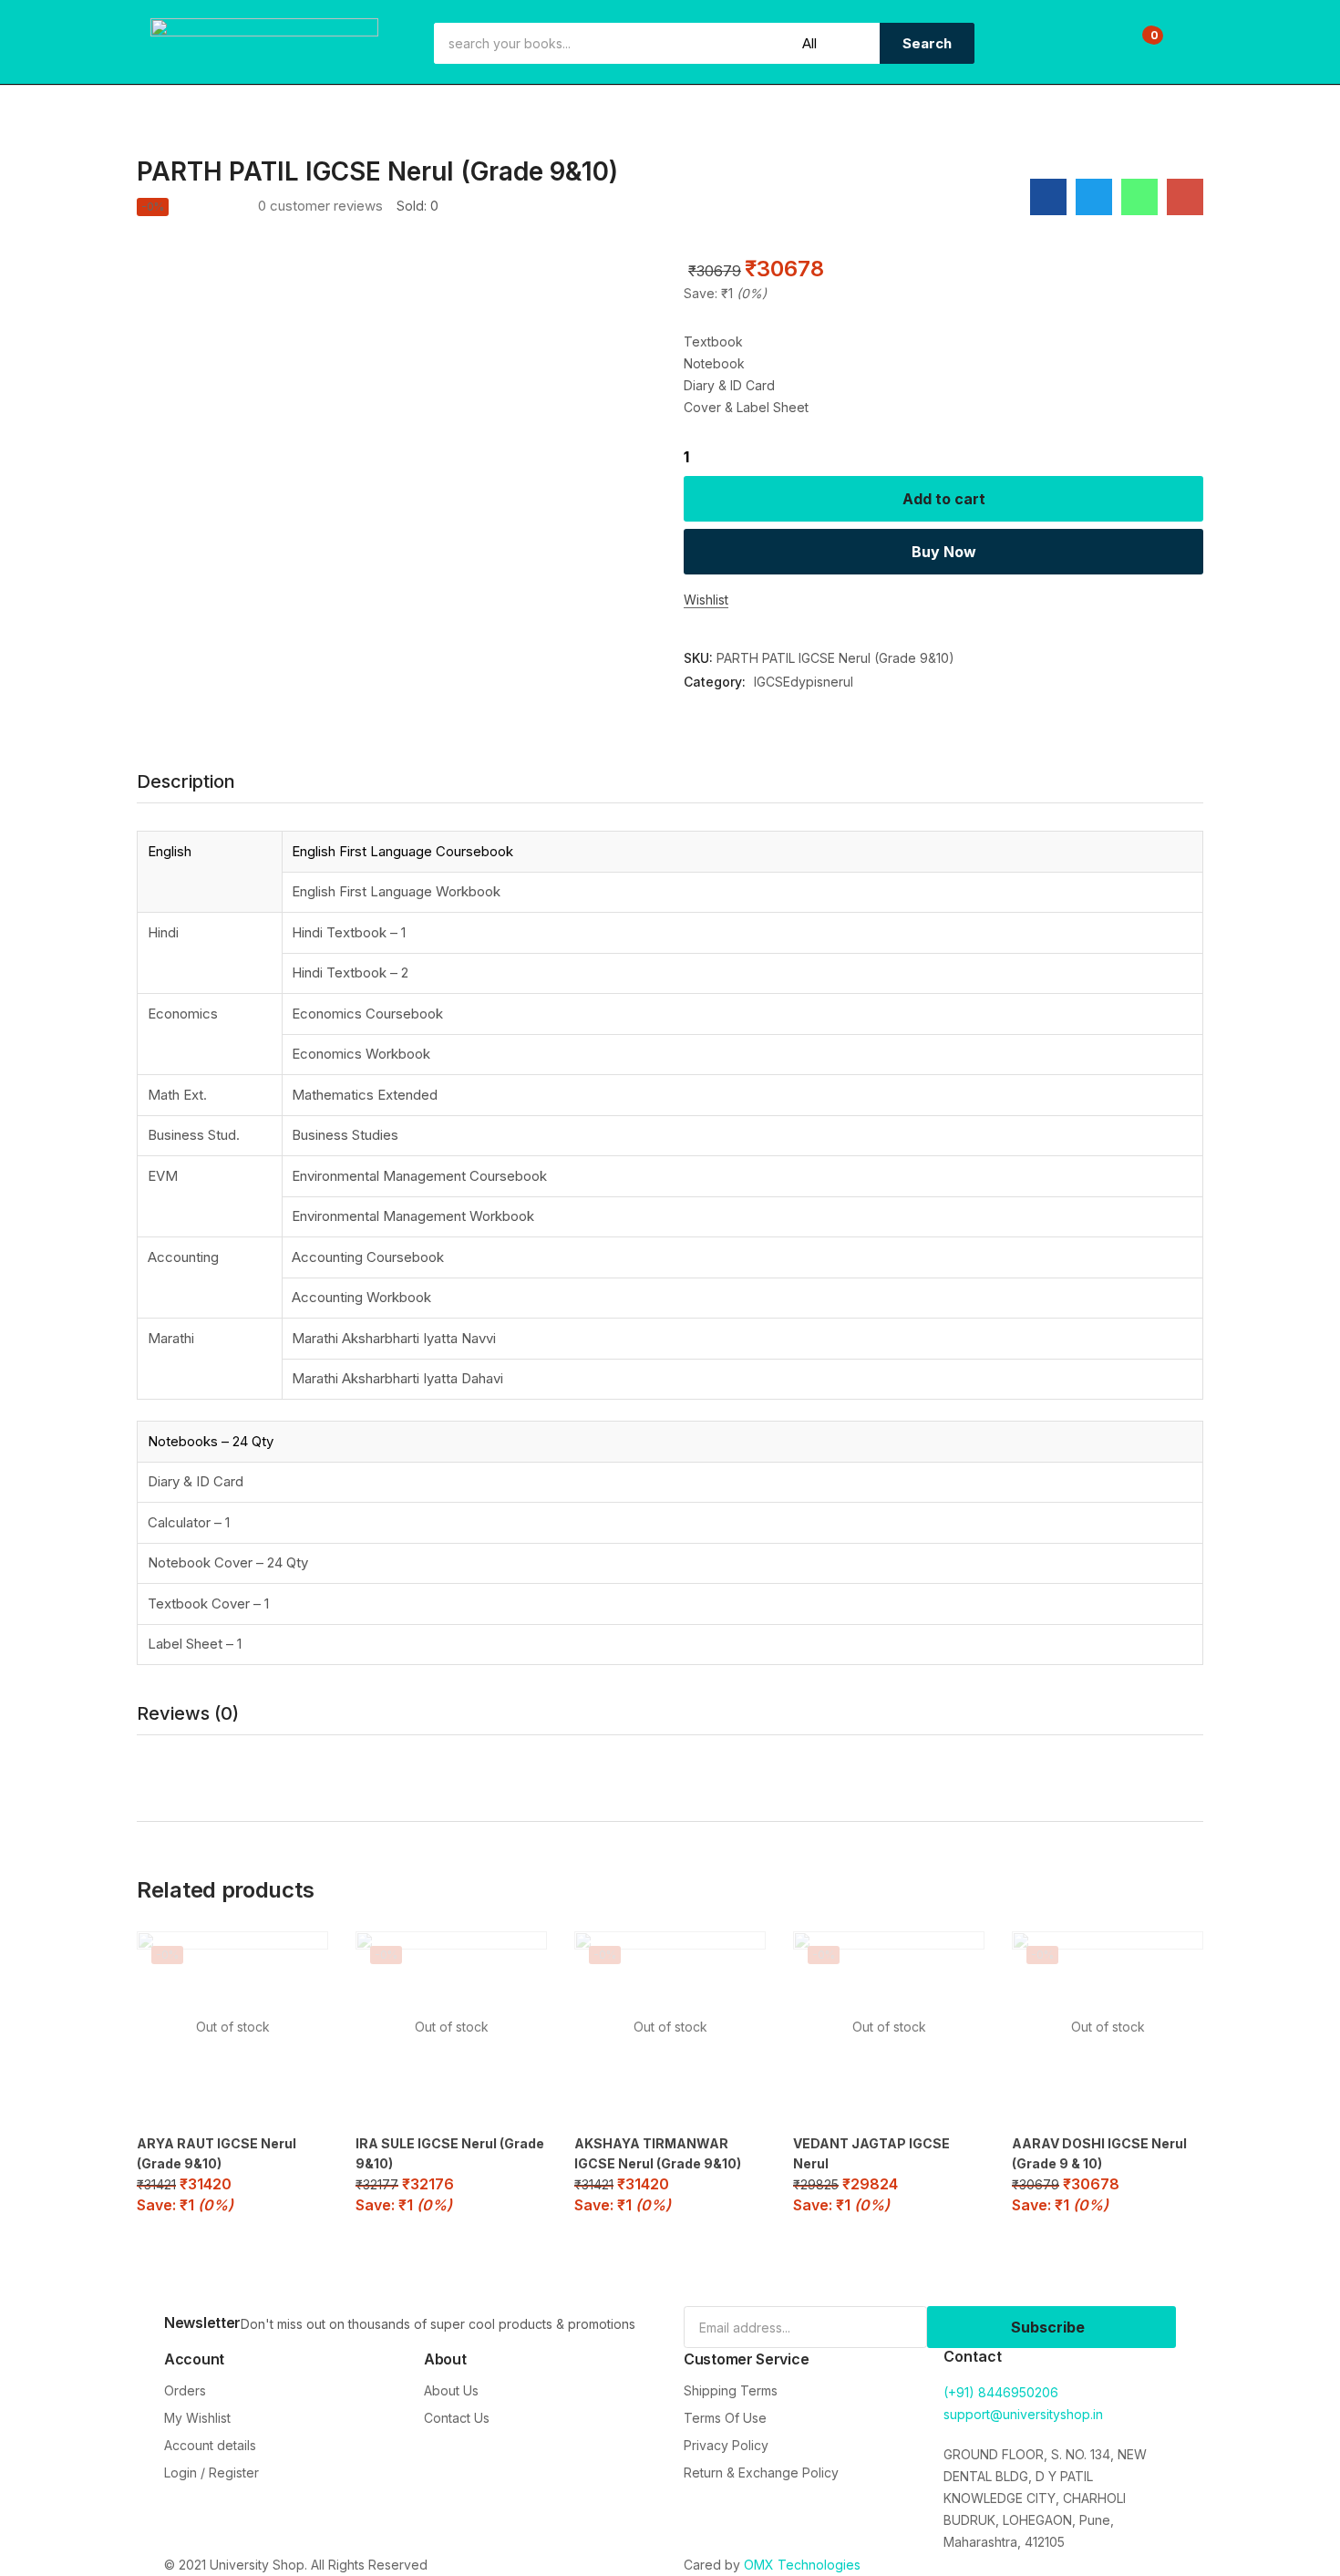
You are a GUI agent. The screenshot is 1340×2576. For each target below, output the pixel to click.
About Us (451, 2390)
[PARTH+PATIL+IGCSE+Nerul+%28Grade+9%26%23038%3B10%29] (1094, 197)
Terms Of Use (725, 2418)
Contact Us (457, 2418)
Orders (185, 2390)
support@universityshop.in (1023, 2414)
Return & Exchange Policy (761, 2473)
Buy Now (944, 552)
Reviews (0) (188, 1713)
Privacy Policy (726, 2445)
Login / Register (211, 2473)
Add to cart (944, 499)
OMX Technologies (802, 2565)
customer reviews (320, 206)
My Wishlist (197, 2418)
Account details (210, 2445)
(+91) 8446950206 (1001, 2392)
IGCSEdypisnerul (804, 682)
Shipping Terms (731, 2390)
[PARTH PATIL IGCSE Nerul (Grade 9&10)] (1048, 197)
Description (186, 781)
